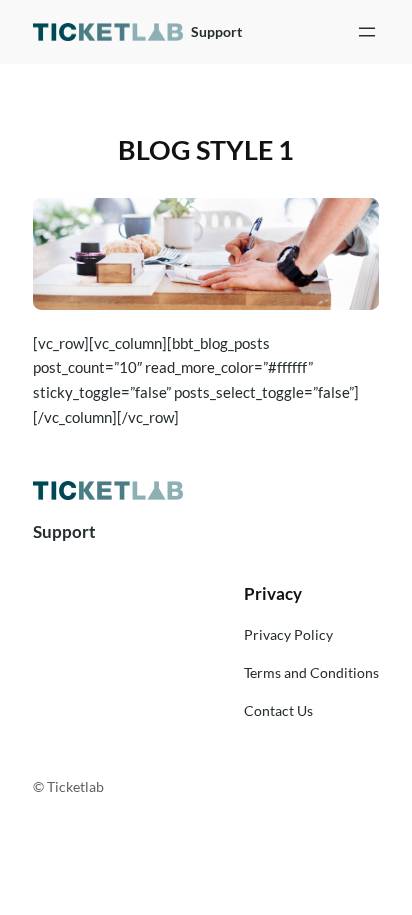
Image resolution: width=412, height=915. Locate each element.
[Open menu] (367, 32)
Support (216, 31)
